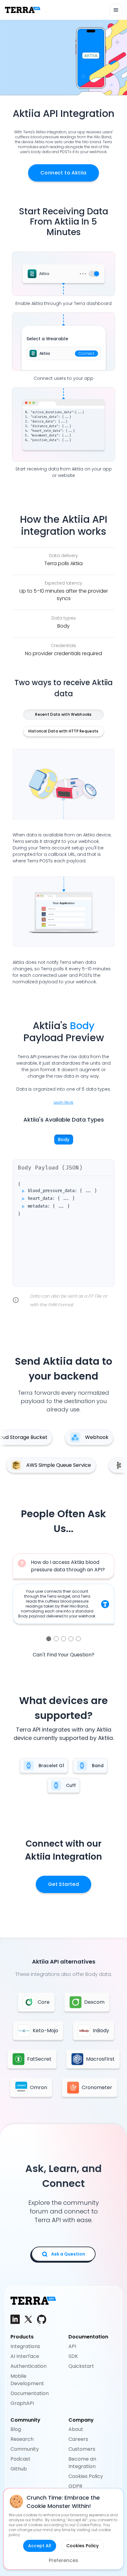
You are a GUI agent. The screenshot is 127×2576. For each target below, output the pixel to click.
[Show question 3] (63, 1639)
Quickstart (81, 2366)
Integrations (25, 2346)
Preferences (63, 2560)
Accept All (40, 2546)
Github (19, 2469)
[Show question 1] (49, 1639)
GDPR (75, 2486)
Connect (86, 353)
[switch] (94, 274)
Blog (16, 2429)
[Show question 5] (78, 1639)
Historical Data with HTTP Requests (63, 731)
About (76, 2429)
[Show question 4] (71, 1639)
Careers (78, 2439)
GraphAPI (22, 2403)
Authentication (29, 2366)
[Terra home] (23, 10)
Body (64, 1140)
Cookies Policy (86, 2476)
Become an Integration (82, 2463)
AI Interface (25, 2356)
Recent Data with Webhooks (63, 714)
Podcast (20, 2459)
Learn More (63, 1102)
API (72, 2346)
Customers (82, 2449)
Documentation (30, 2393)
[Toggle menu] (116, 10)
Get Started (63, 1884)
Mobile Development (27, 2380)
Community (25, 2449)
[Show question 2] (56, 1639)
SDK (73, 2356)
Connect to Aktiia (63, 173)
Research (22, 2439)
